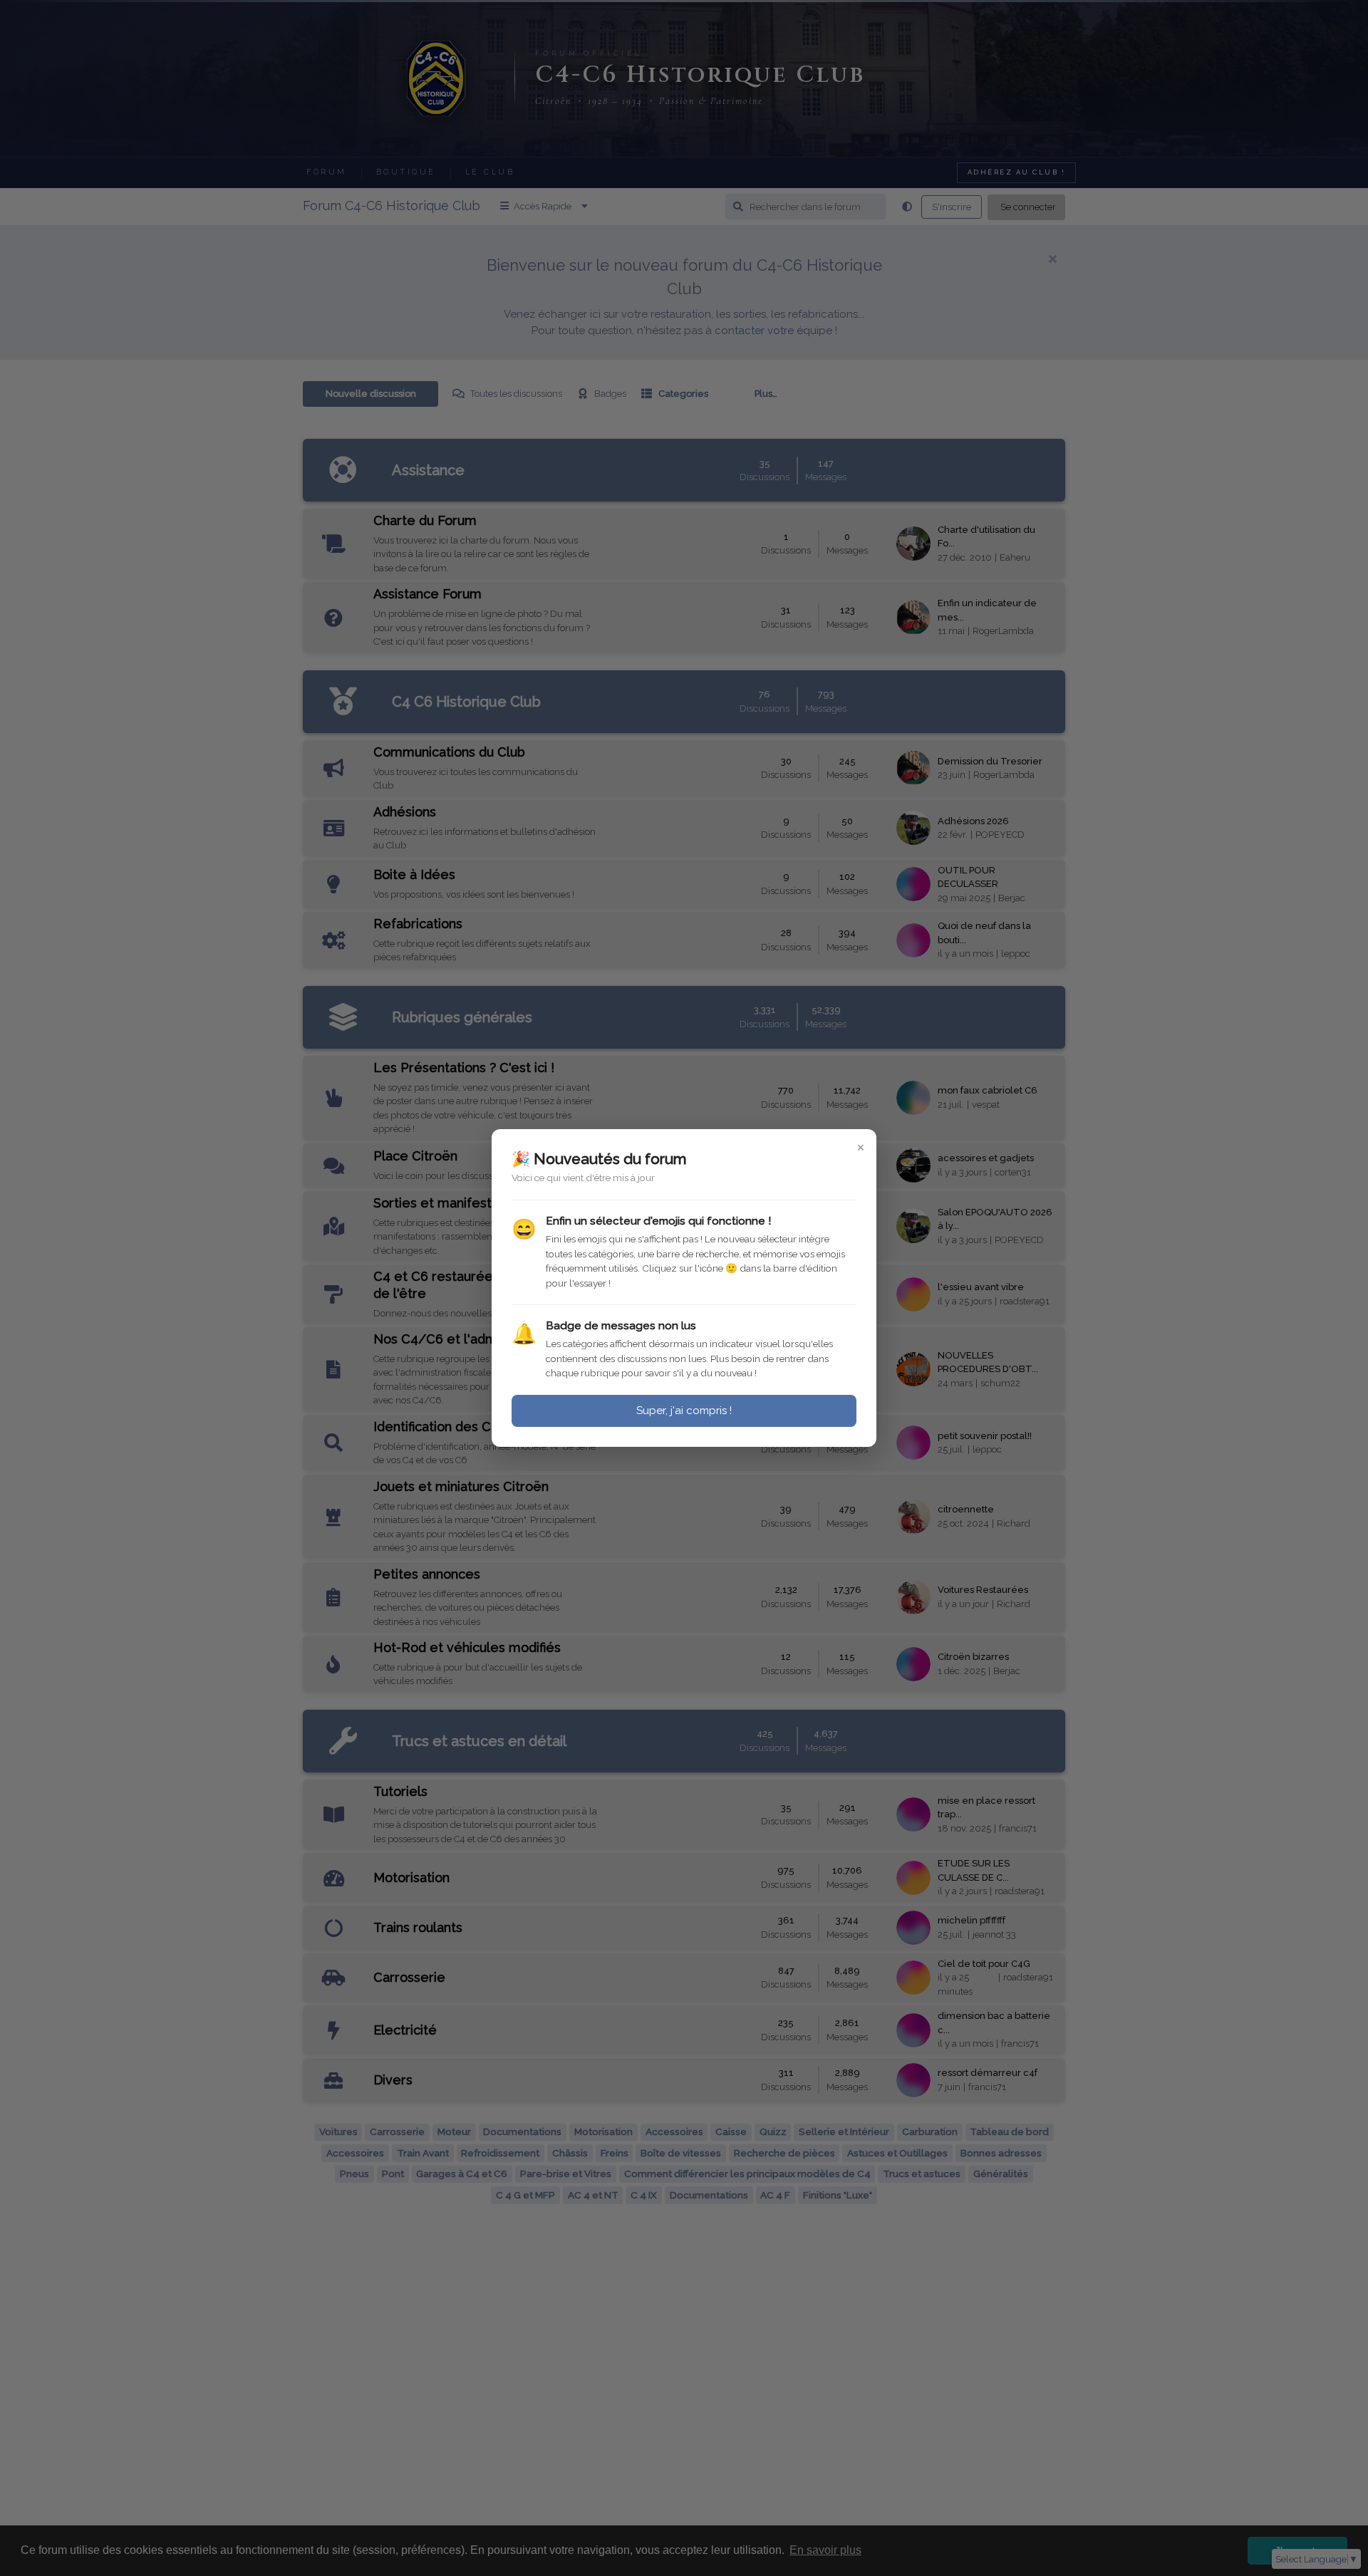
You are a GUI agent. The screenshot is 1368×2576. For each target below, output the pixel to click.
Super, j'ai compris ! (684, 1411)
